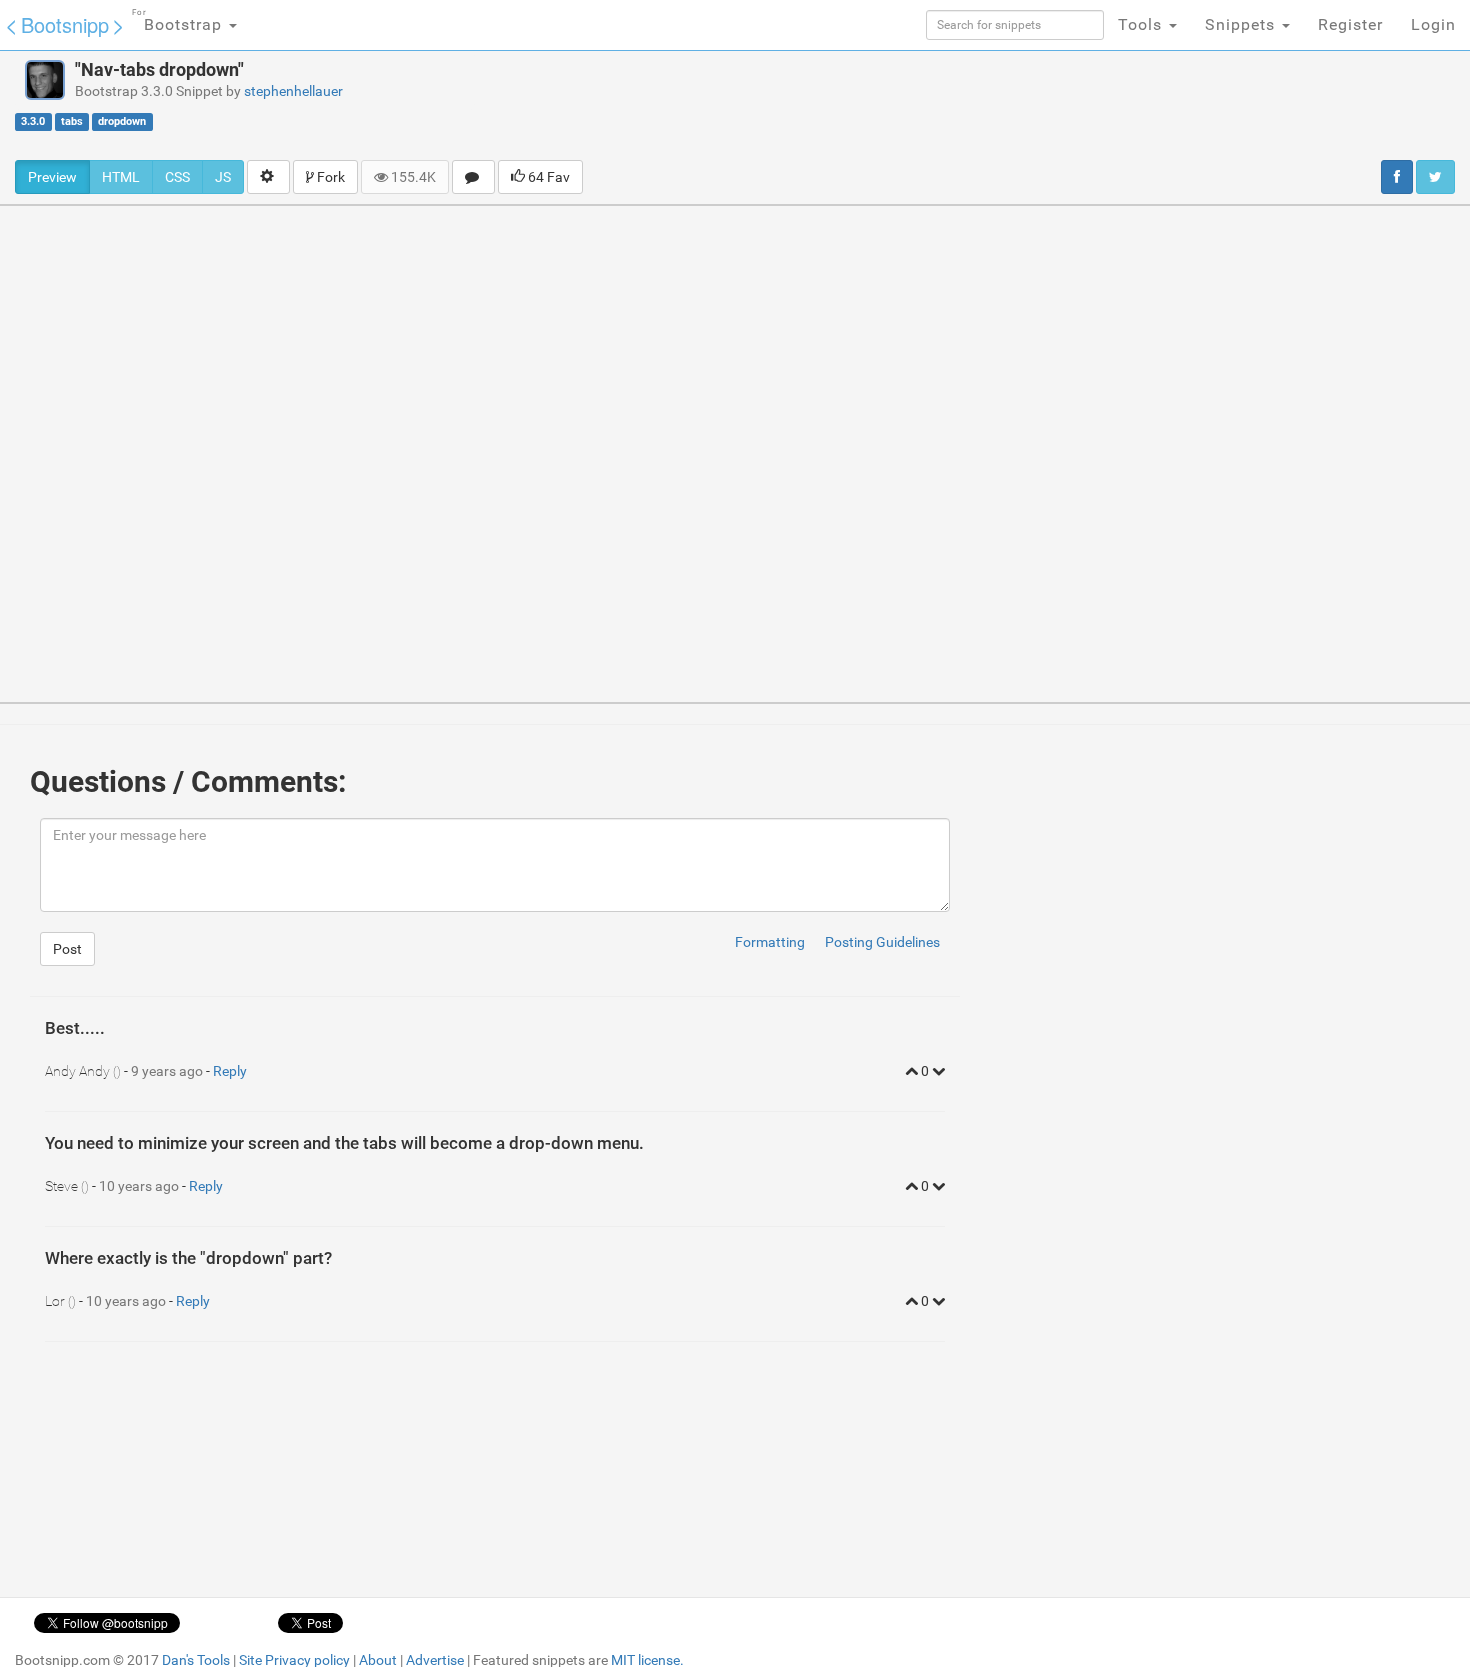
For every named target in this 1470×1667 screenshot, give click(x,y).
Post (67, 949)
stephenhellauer (293, 91)
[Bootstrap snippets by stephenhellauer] (45, 80)
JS (223, 177)
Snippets (1242, 24)
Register (1350, 24)
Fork (329, 177)
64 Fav (547, 177)
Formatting (770, 942)
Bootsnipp (65, 24)
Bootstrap (179, 21)
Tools (1142, 24)
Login (1433, 24)
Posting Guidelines (882, 942)
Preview (52, 177)
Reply (230, 1071)
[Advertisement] (869, 105)
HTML (121, 177)
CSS (177, 177)
